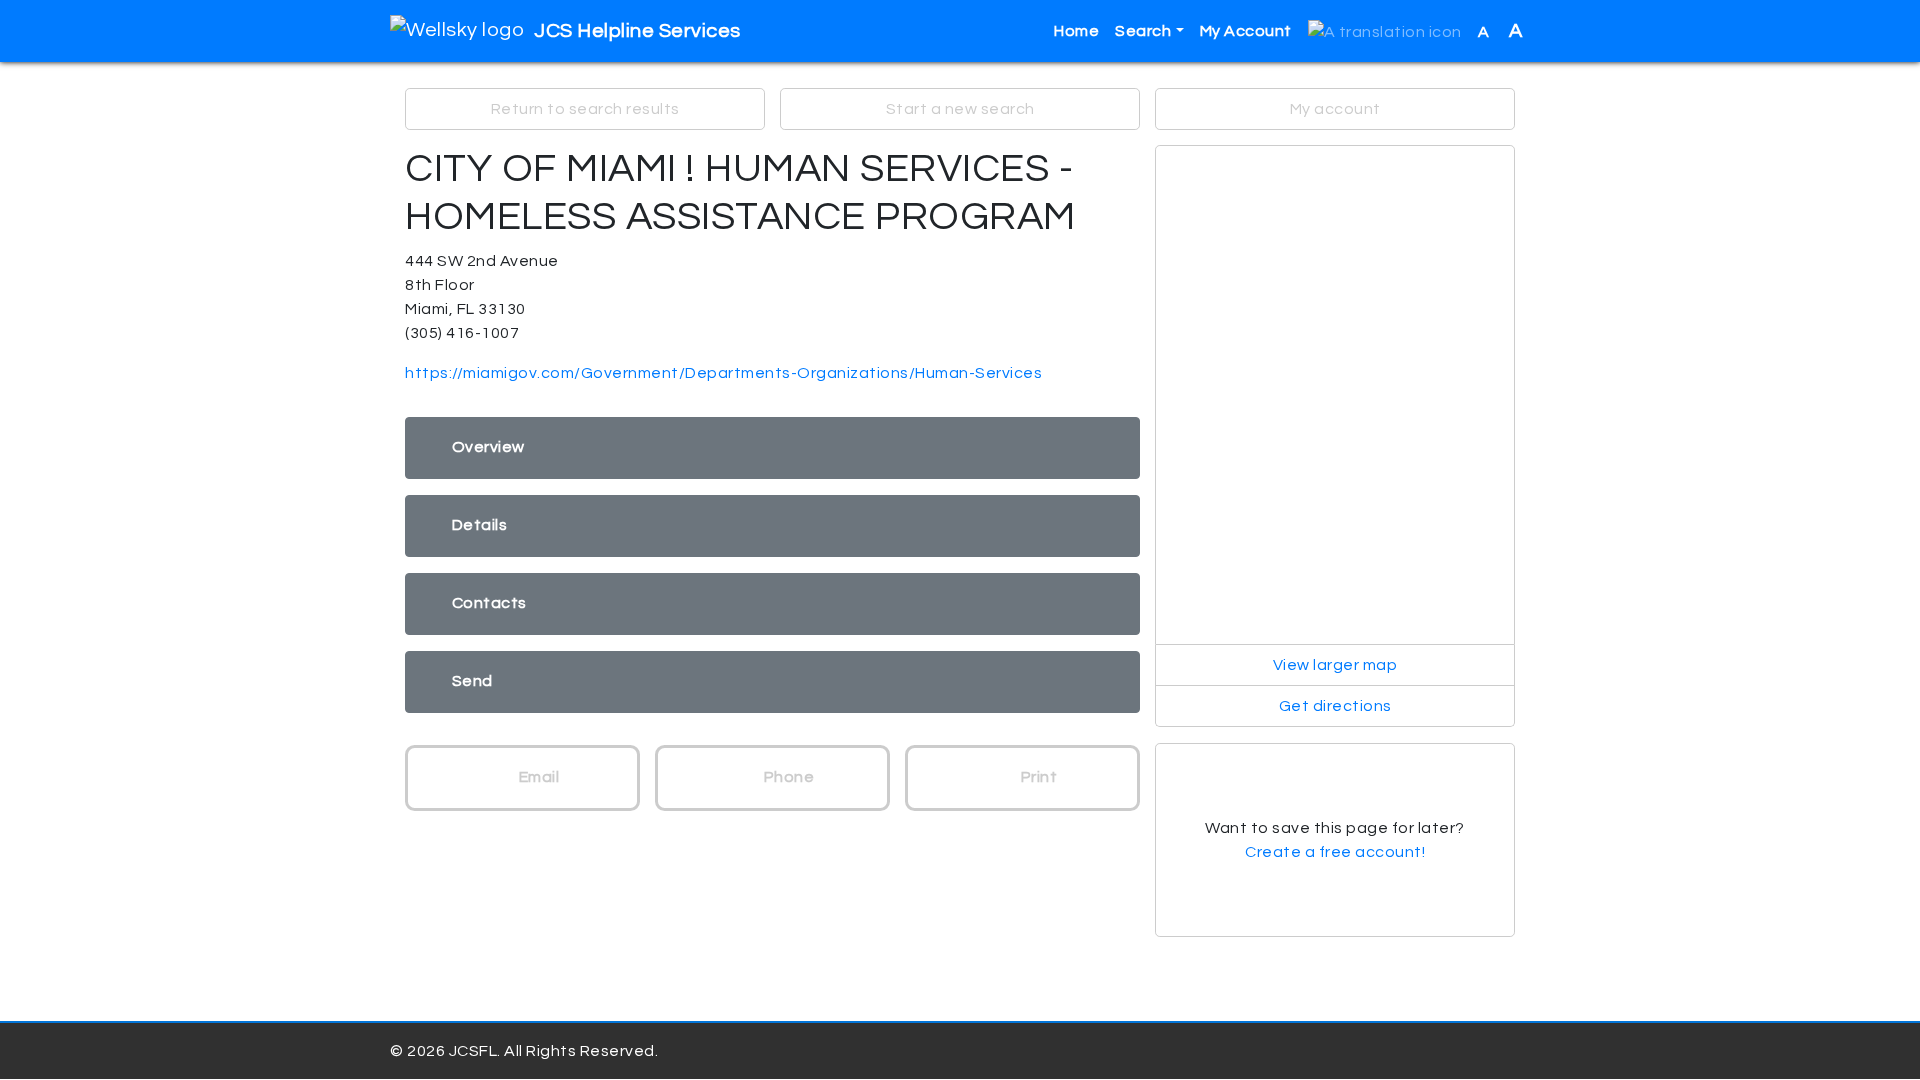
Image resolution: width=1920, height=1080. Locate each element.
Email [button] (537, 777)
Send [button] (472, 681)
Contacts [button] (489, 603)
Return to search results (585, 109)
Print (1037, 777)
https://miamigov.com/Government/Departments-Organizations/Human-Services (723, 373)
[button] (1385, 31)
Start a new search (960, 109)
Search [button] (1143, 31)
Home (1076, 31)
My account (1335, 109)
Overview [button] (488, 447)
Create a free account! (1335, 852)
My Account (1246, 31)
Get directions (1335, 706)
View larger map (1335, 665)
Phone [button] (787, 777)
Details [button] (480, 525)
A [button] (1500, 31)
